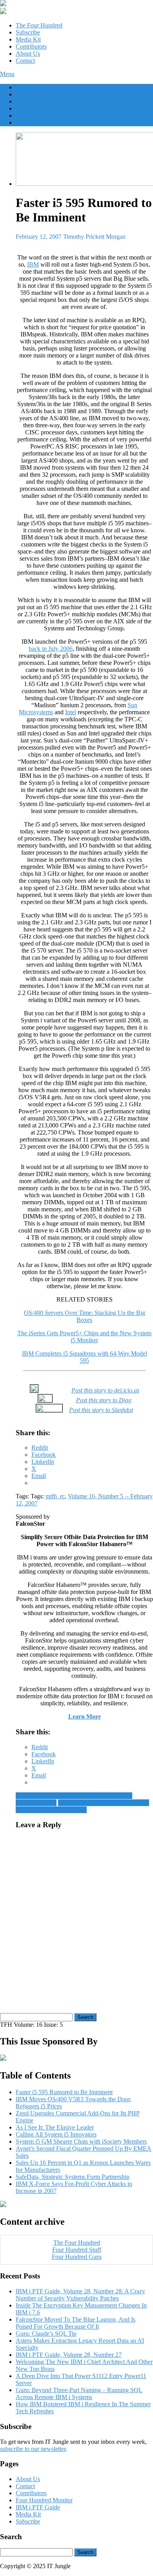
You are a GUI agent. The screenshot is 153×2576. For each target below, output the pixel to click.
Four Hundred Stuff (77, 2250)
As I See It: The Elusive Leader (55, 2127)
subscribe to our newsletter (33, 2449)
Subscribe (28, 32)
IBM (33, 264)
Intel (71, 712)
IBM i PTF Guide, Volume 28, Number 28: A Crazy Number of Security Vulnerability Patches (80, 2295)
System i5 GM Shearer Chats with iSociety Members (81, 2141)
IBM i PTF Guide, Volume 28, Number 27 (69, 2355)
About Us (28, 54)
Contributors (31, 46)
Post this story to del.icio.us (105, 1390)
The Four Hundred (39, 25)
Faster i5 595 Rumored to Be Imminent (64, 2092)
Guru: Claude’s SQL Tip (46, 2334)
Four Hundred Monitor (44, 2500)
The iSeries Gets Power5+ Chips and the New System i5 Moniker (84, 1337)
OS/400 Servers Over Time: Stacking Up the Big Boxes (85, 1316)
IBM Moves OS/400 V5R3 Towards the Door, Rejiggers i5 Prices (82, 1806)
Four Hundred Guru (77, 2257)
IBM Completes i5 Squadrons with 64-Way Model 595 (85, 1357)
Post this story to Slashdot (101, 1410)
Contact (25, 61)
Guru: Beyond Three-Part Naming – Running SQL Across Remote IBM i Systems (79, 2394)
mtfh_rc (55, 1496)
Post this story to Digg (104, 1400)
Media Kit (28, 39)
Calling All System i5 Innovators (56, 2134)
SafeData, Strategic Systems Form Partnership (73, 2177)
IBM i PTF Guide (38, 2507)
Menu (7, 74)
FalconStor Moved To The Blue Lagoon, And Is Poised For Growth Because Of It (76, 2323)
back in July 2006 (51, 649)
